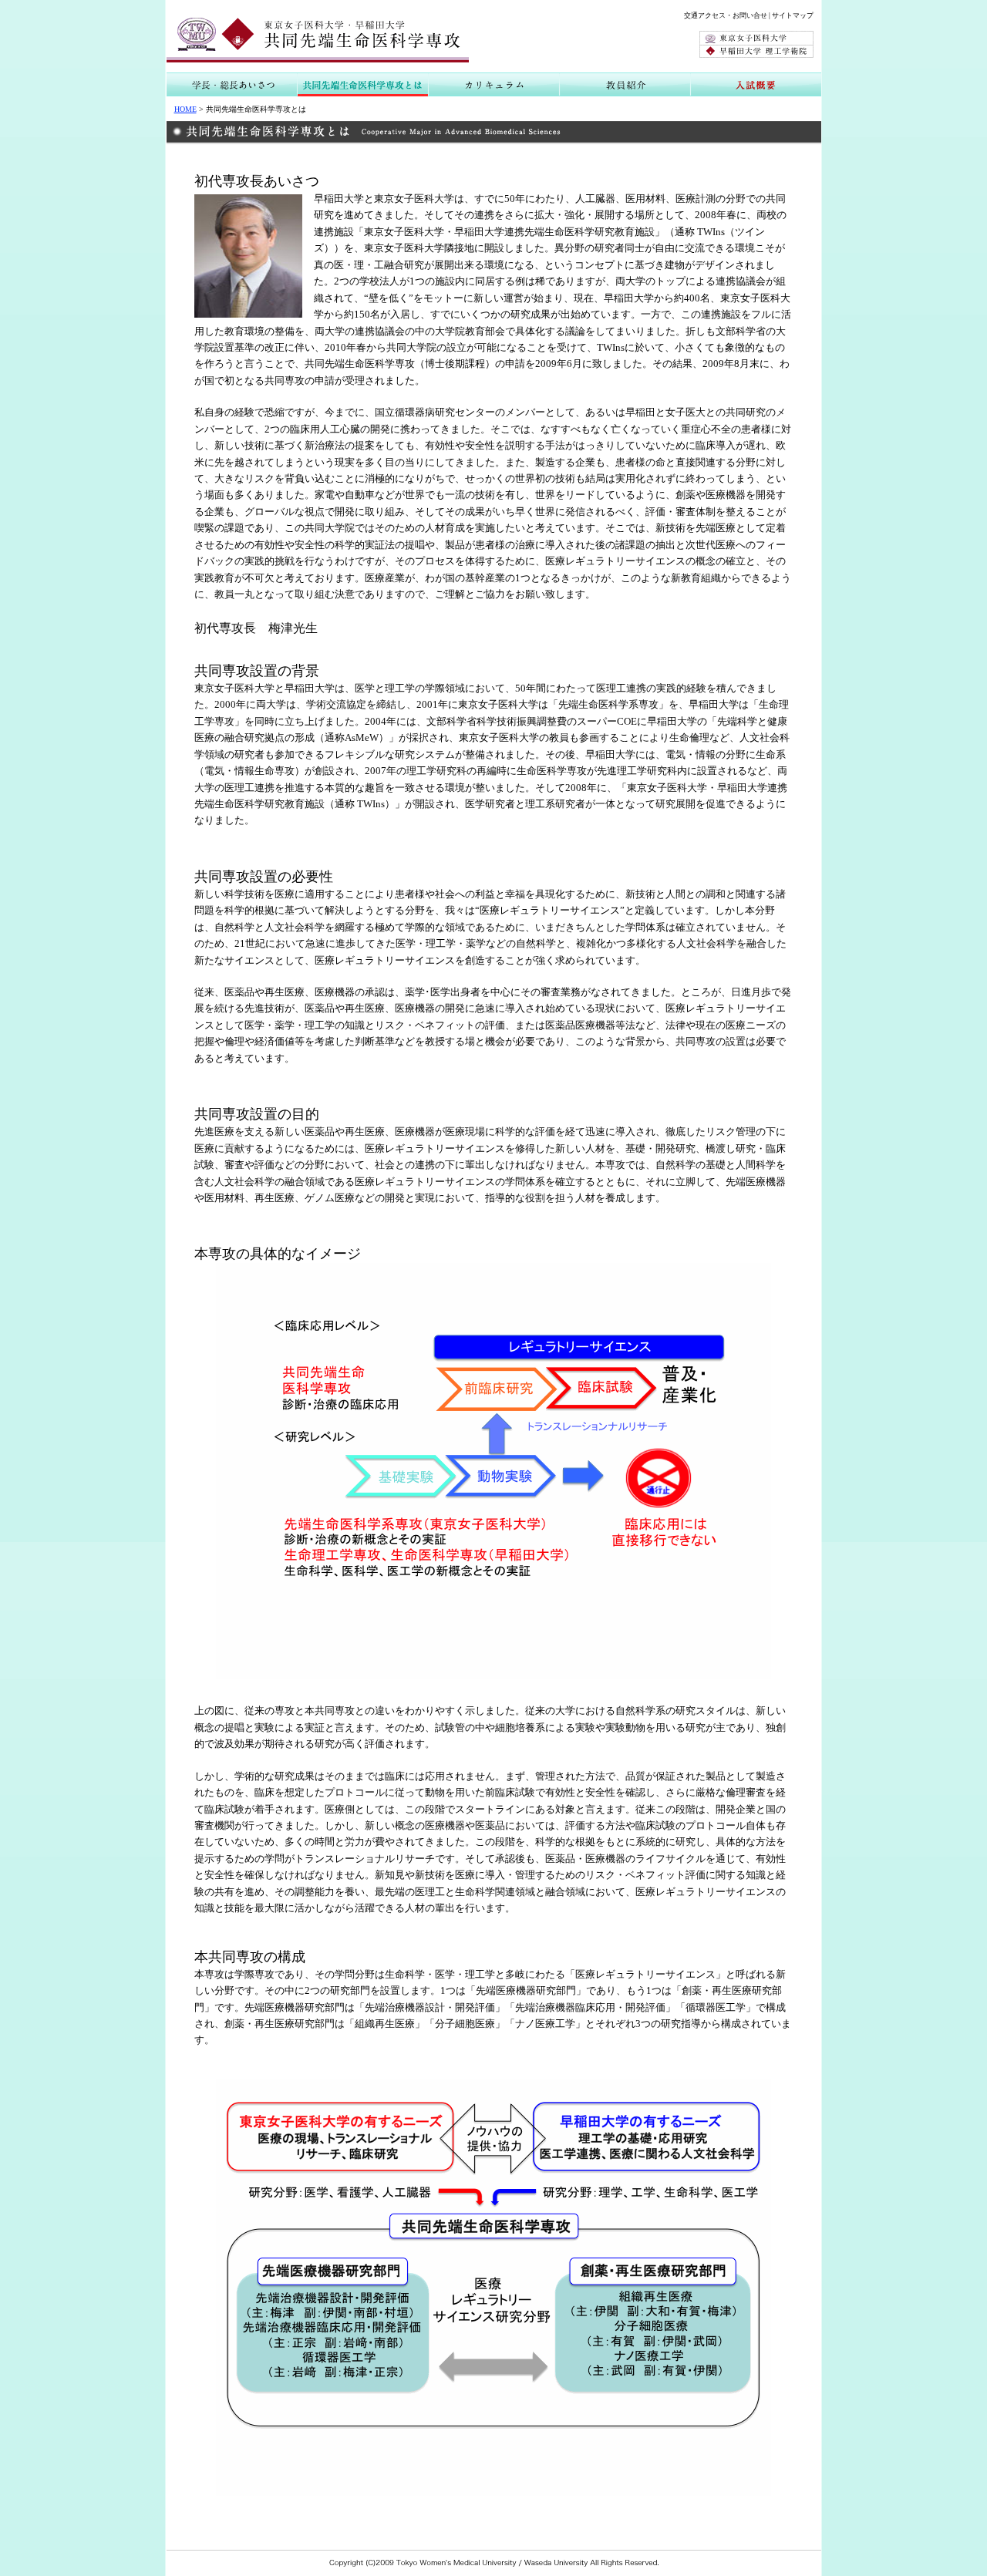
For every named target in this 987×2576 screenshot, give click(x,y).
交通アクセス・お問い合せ (726, 15)
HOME (185, 109)
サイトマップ (793, 15)
